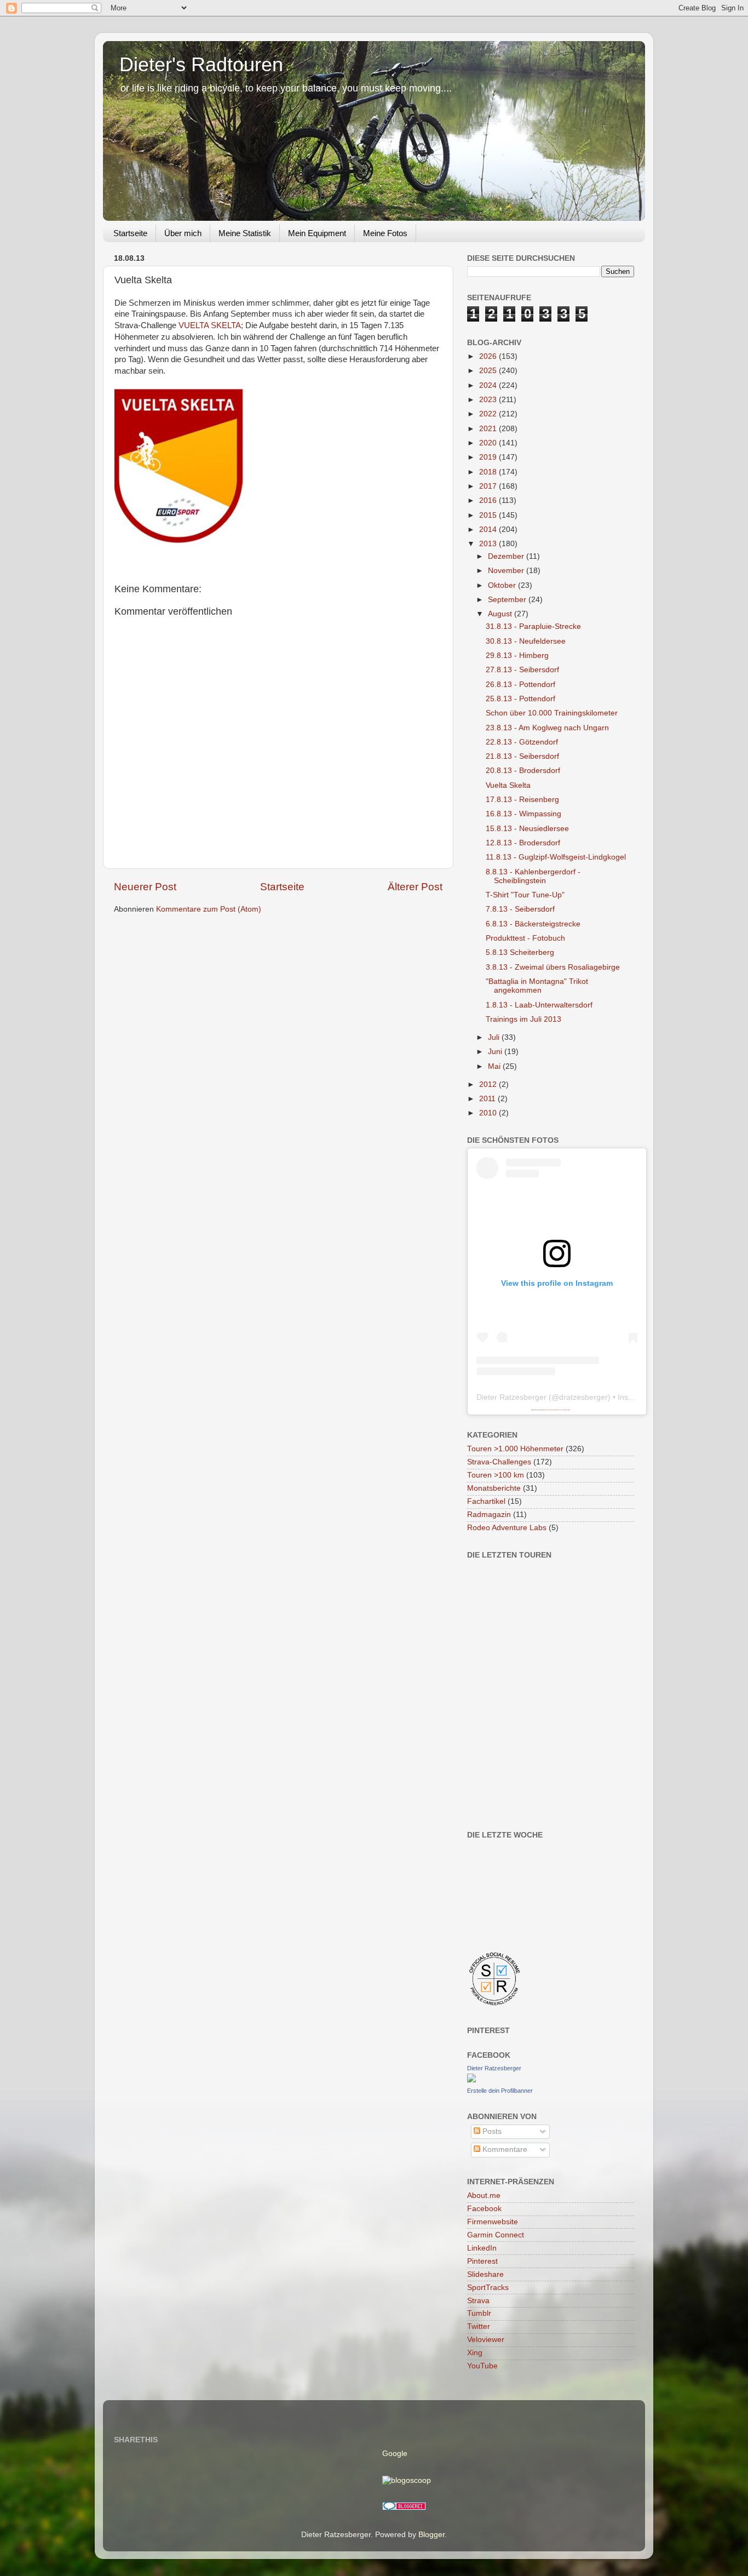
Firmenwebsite (493, 2222)
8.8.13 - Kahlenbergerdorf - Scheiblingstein (533, 876)
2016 (489, 500)
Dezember (507, 556)
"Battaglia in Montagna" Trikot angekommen (537, 986)
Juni (496, 1052)
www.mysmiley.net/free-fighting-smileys (560, 1410)
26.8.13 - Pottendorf (520, 685)
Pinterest (482, 2261)
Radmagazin (489, 1515)
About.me (484, 2196)
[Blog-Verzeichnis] (404, 2508)
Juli (495, 1037)
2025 (489, 371)
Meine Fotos (385, 233)
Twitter (479, 2326)
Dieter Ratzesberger (511, 1397)
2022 (489, 414)
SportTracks (488, 2288)
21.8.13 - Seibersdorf (522, 756)
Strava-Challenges (499, 1462)
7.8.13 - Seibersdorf (520, 909)
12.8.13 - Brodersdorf (523, 843)
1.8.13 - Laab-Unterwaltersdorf (539, 1005)
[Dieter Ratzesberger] (471, 2080)
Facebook (484, 2209)
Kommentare (504, 2149)
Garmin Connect (496, 2235)
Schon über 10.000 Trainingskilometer (552, 713)
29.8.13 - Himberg (517, 656)
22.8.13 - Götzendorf (522, 742)
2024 (489, 385)
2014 (489, 529)
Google (395, 2454)
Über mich (183, 233)
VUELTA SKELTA (210, 325)
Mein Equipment (317, 233)
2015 (489, 515)
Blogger (431, 2535)
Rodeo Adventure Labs (507, 1528)
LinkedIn (482, 2248)
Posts (491, 2131)
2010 (489, 1113)
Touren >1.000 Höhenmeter (515, 1449)
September (508, 600)
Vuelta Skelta (508, 785)
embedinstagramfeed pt (543, 1410)
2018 (489, 472)
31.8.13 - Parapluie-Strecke (533, 626)
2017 (489, 486)
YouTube (482, 2366)
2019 (489, 457)
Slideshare (485, 2274)
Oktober (503, 585)
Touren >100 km (496, 1475)
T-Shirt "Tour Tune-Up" (525, 895)
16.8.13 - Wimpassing (523, 814)
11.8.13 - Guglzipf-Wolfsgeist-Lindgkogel (556, 857)
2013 (489, 544)
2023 (489, 400)
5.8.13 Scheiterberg (520, 952)
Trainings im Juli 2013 (523, 1019)
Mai (495, 1066)
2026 (489, 356)
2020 (489, 443)
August (501, 614)
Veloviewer (486, 2340)
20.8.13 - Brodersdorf (523, 771)
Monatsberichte (494, 1488)
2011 (488, 1099)
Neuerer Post (145, 887)
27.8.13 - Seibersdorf (522, 670)
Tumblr (479, 2313)
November (507, 571)
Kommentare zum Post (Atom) (209, 909)
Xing (475, 2353)
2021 (489, 429)
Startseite (130, 233)
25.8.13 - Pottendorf (520, 699)
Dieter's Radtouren (201, 64)
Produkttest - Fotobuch (525, 938)
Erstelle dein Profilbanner (500, 2091)
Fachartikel (486, 1501)
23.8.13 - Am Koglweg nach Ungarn (547, 728)
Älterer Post (415, 887)
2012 (489, 1084)
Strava (478, 2301)
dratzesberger (583, 1397)
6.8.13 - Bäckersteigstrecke (533, 924)
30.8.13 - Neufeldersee (526, 641)
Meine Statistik (245, 233)
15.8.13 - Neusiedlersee (527, 829)
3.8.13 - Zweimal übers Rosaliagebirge (553, 967)
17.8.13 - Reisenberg (522, 800)
